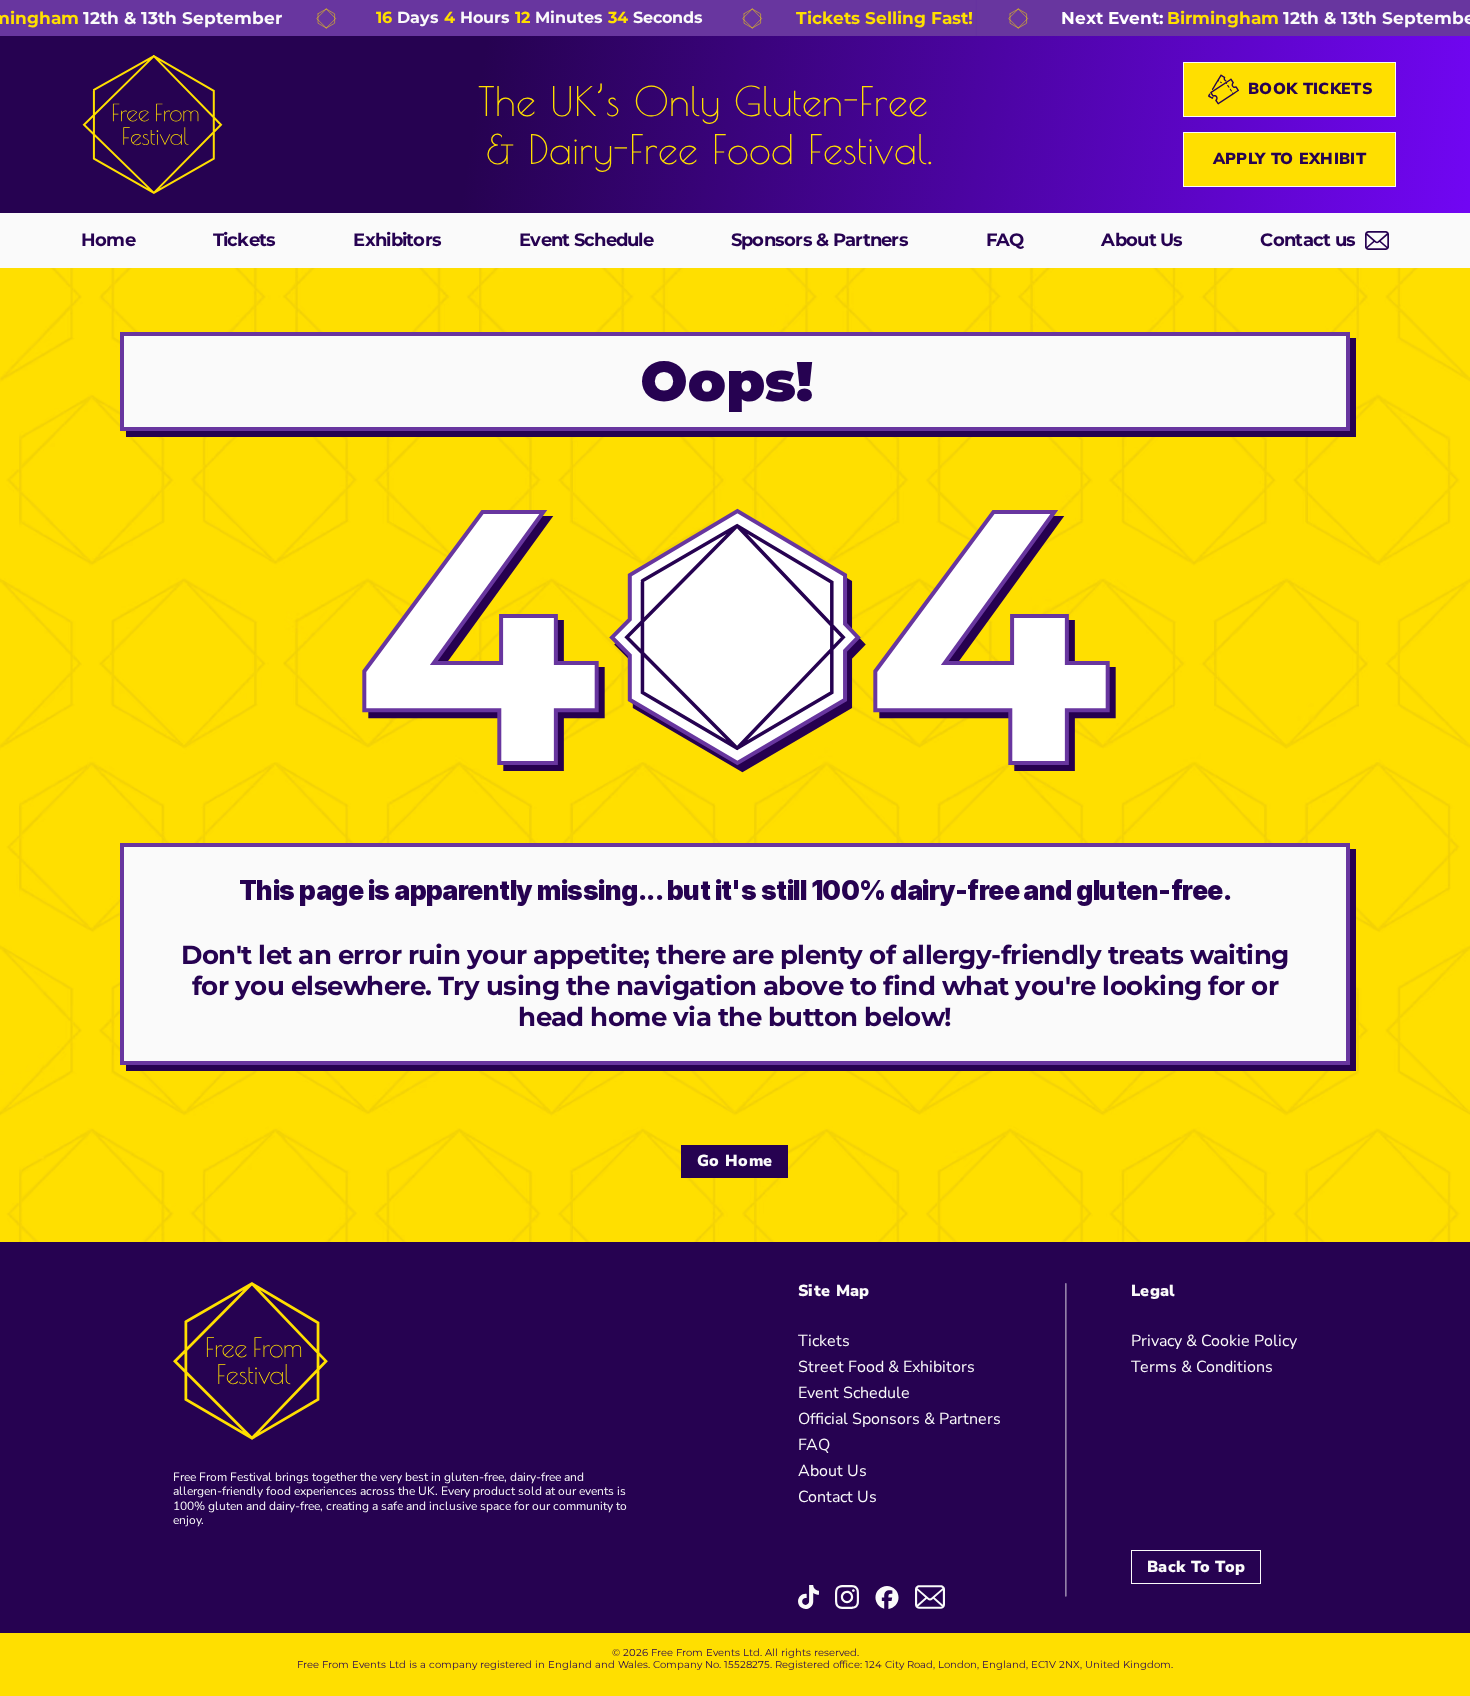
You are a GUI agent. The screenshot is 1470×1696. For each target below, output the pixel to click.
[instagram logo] (847, 1597)
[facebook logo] (887, 1597)
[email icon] (930, 1597)
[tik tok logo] (808, 1597)
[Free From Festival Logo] (152, 124)
